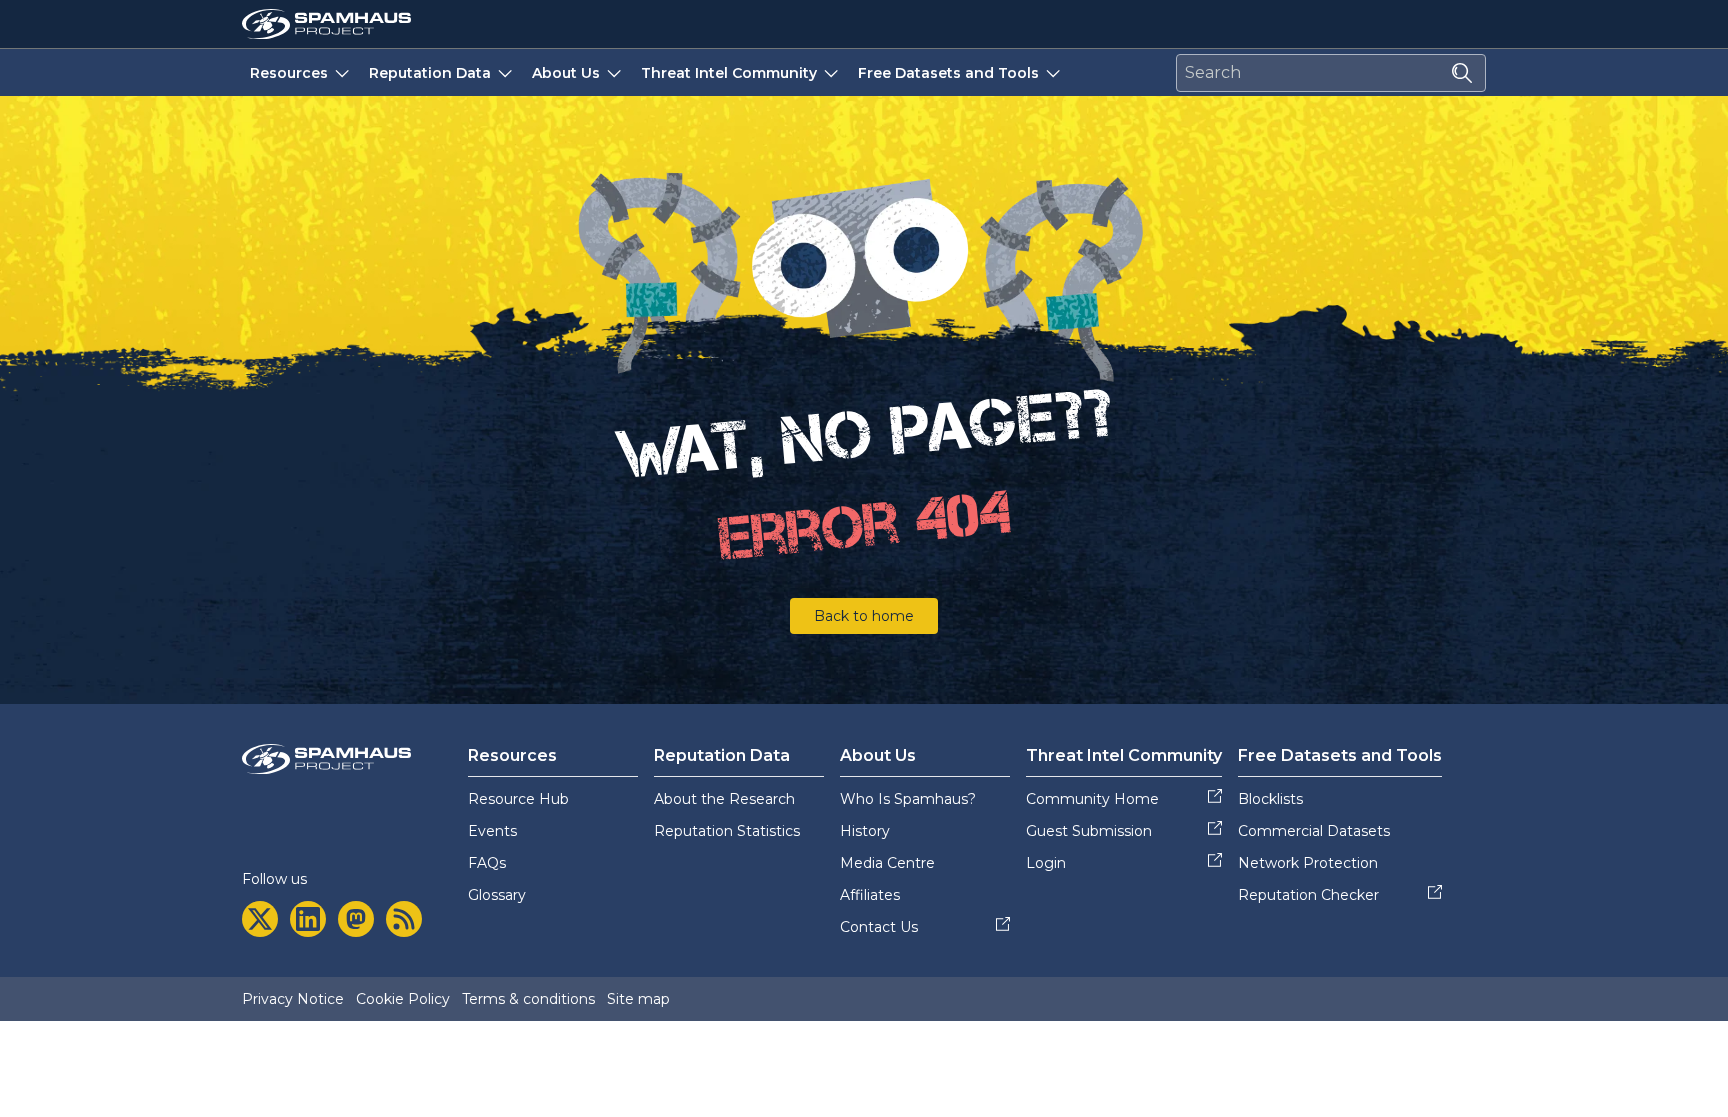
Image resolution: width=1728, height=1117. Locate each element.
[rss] (404, 919)
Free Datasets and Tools (948, 73)
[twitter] (260, 919)
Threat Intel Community (729, 73)
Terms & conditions (528, 999)
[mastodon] (356, 919)
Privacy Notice (293, 999)
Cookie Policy (403, 999)
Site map (638, 999)
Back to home (864, 616)
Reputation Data (430, 73)
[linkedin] (308, 919)
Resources (289, 73)
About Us (566, 73)
